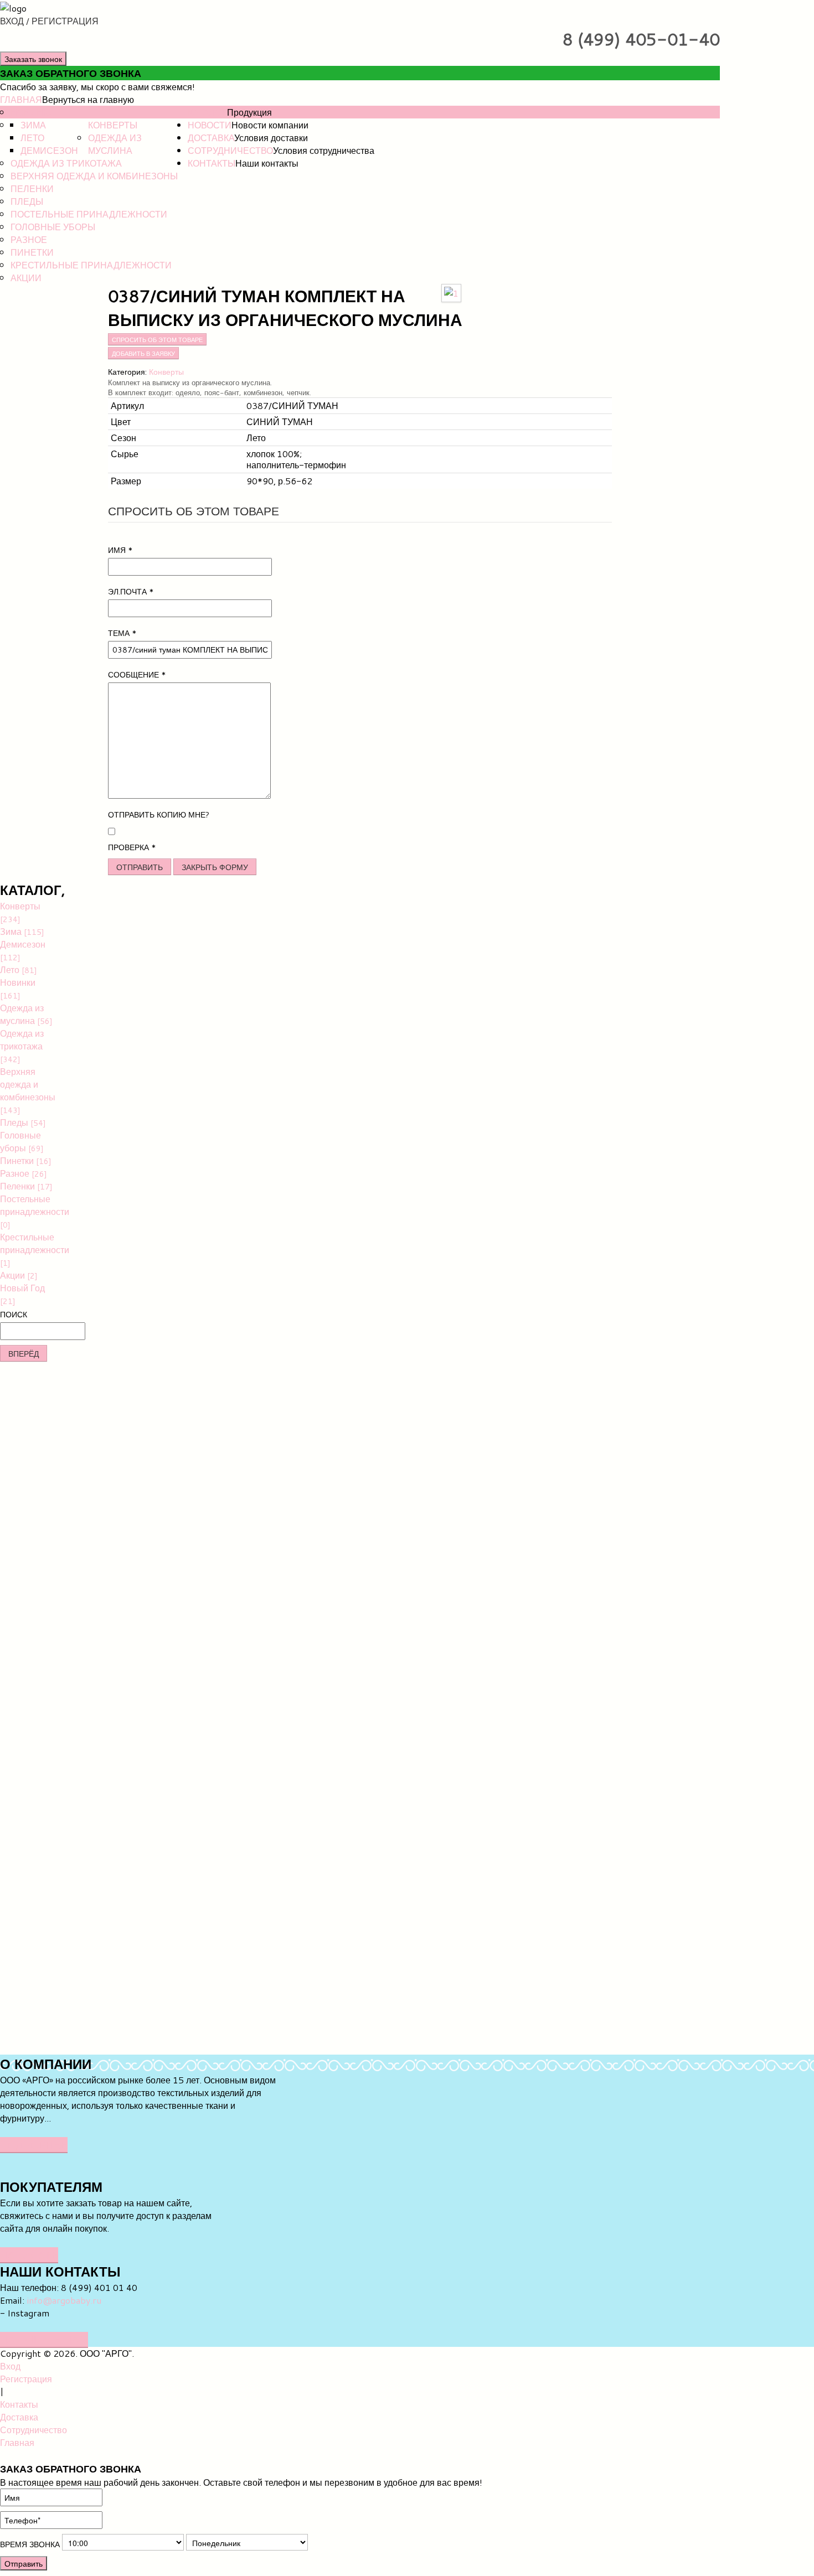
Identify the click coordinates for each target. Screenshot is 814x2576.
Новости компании (270, 125)
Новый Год (22, 1294)
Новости (210, 125)
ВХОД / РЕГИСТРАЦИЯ (49, 21)
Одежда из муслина (115, 144)
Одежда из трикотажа (66, 163)
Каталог (207, 112)
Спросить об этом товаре (157, 339)
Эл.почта (131, 592)
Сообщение (137, 675)
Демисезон (49, 150)
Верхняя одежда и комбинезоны (94, 176)
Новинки (33, 112)
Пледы (27, 201)
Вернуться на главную (88, 99)
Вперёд (24, 1353)
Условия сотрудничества (324, 150)
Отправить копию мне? (159, 815)
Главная (21, 99)
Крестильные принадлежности (91, 265)
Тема (122, 633)
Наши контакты (267, 163)
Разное (29, 239)
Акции (26, 278)
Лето (32, 138)
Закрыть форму (215, 867)
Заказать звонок (33, 59)
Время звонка (30, 2544)
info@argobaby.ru (64, 2300)
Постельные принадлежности (89, 214)
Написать (29, 2255)
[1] (451, 291)
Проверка (132, 847)
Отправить (140, 867)
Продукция (249, 112)
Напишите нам (44, 2339)
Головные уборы (53, 227)
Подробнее (34, 2145)
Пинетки (32, 252)
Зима (33, 125)
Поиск (14, 1315)
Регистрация (26, 2379)
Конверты (113, 125)
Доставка (211, 138)
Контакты (212, 163)
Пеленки (32, 188)
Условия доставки (271, 138)
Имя (120, 550)
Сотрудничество (230, 150)
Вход (10, 2366)
